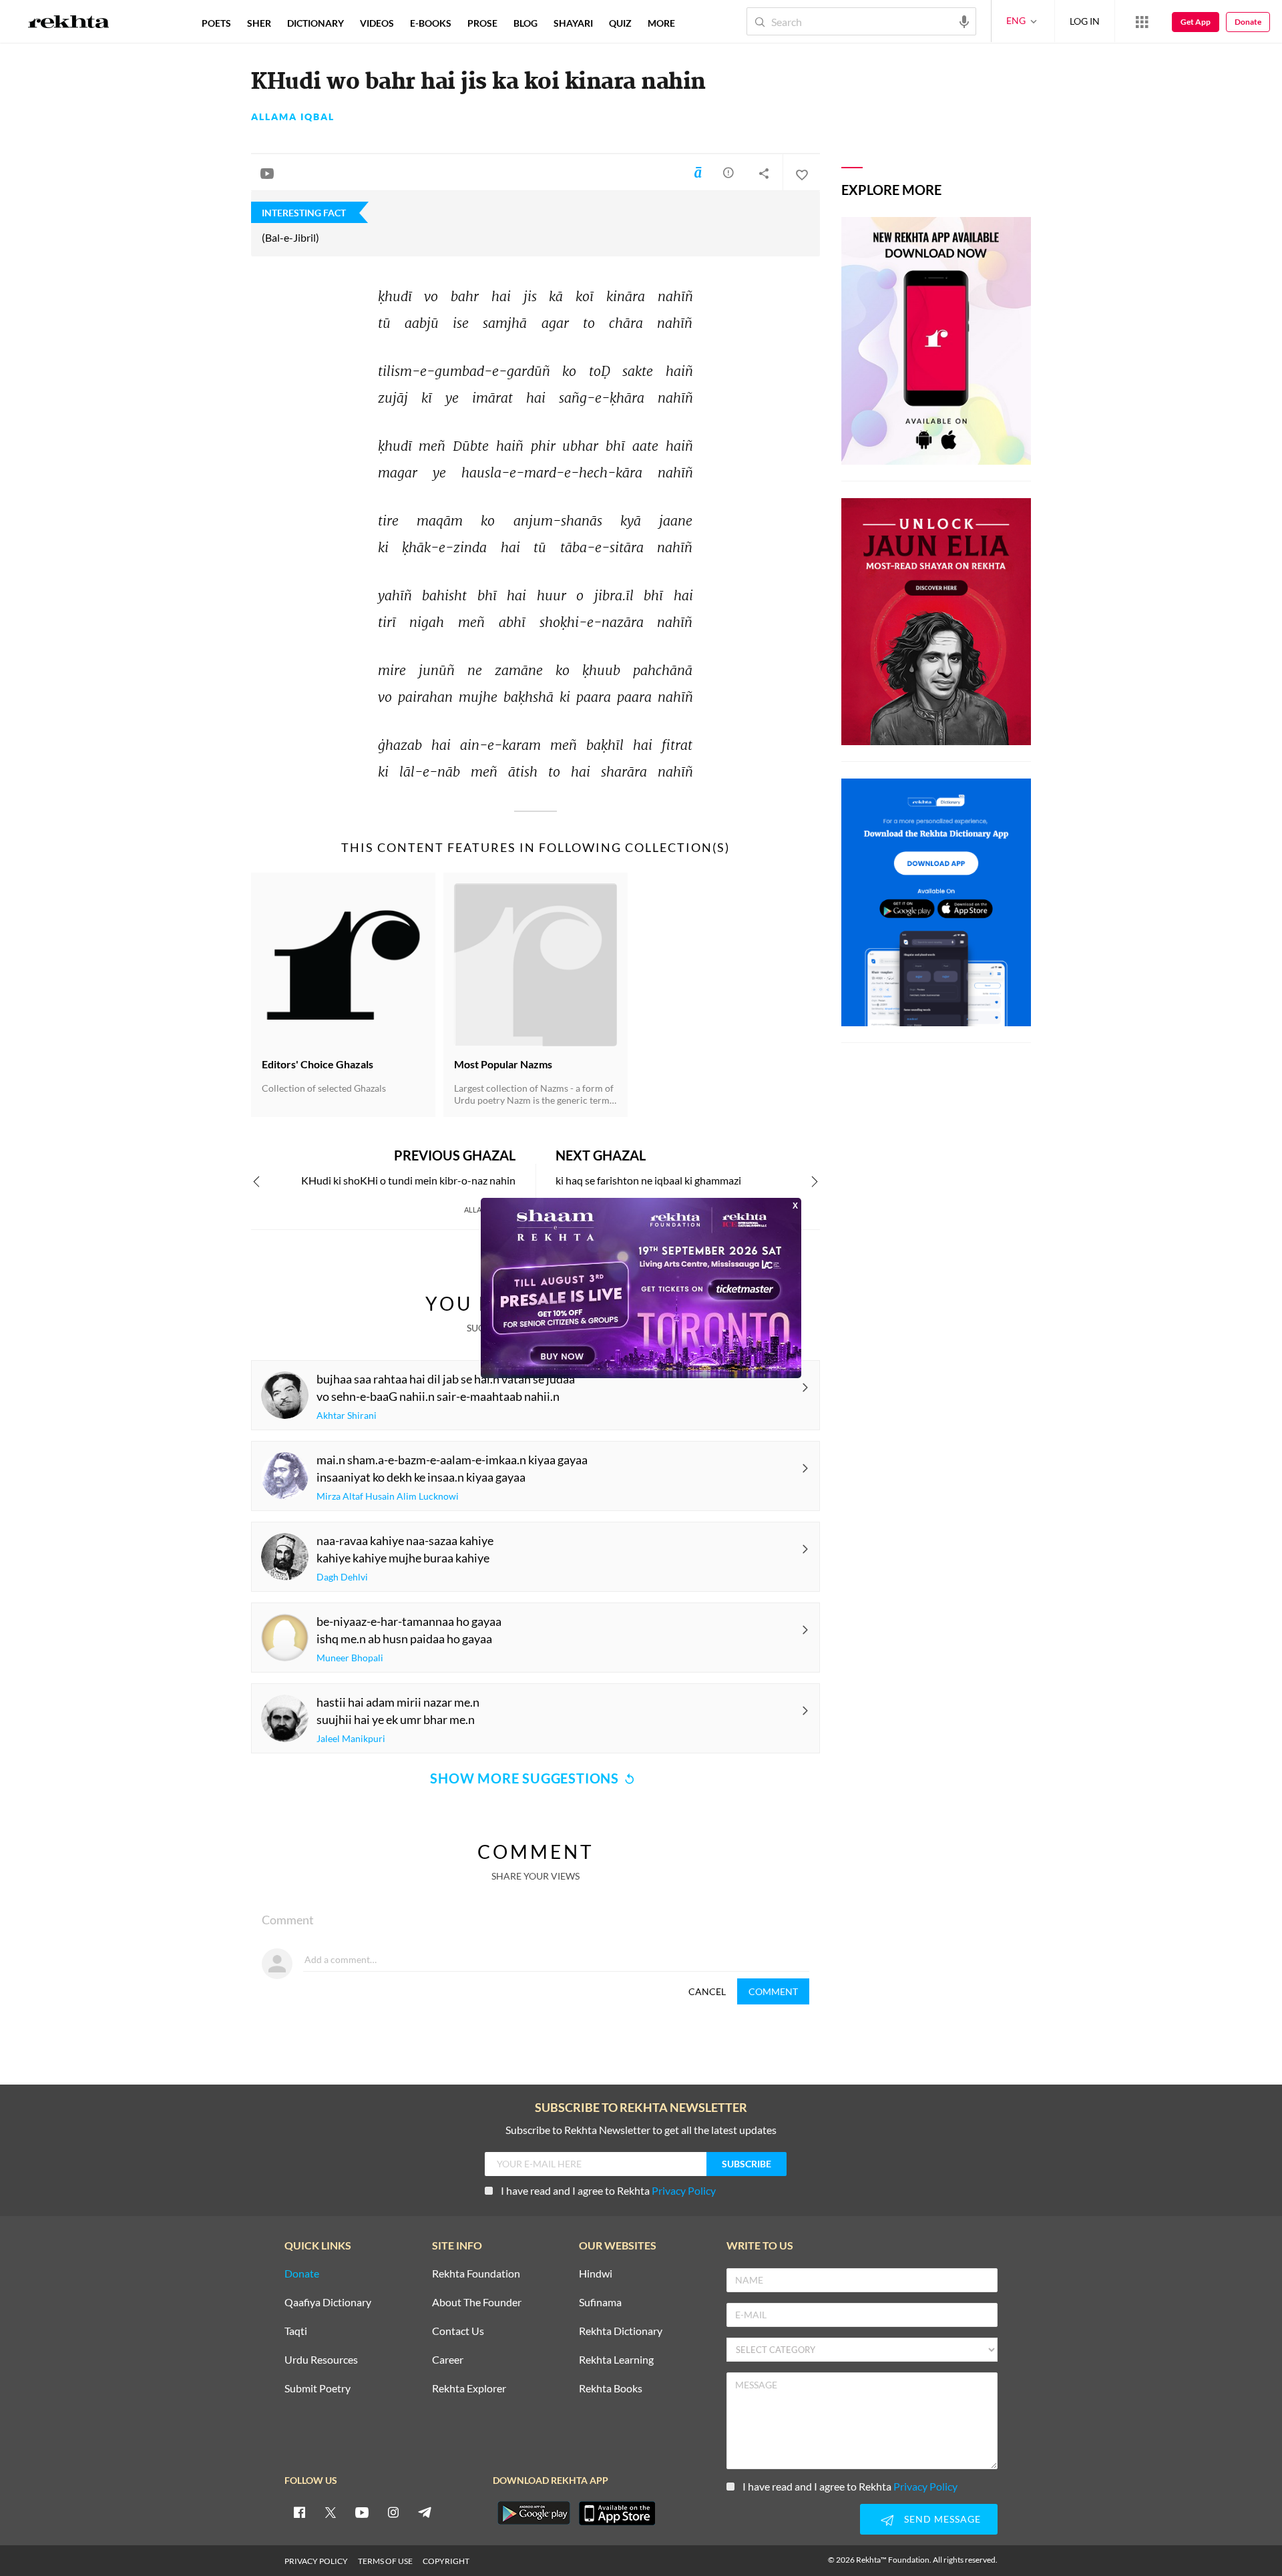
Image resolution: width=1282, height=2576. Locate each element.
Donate (1248, 22)
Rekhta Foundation (476, 2274)
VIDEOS (377, 23)
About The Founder (477, 2303)
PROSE (482, 23)
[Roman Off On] (698, 172)
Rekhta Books (611, 2389)
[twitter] (331, 2512)
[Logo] (69, 23)
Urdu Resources (321, 2360)
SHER (259, 23)
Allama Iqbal (293, 117)
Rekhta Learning (616, 2360)
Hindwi (596, 2274)
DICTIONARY (315, 23)
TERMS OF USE (385, 2561)
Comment (773, 1991)
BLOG (525, 23)
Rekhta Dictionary (621, 2331)
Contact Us (458, 2331)
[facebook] (299, 2512)
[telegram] (425, 2512)
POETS (216, 23)
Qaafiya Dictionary (328, 2303)
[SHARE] (764, 173)
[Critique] (728, 172)
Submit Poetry (317, 2389)
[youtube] (362, 2512)
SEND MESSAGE (942, 2519)
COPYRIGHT (446, 2561)
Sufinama (600, 2303)
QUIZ (620, 23)
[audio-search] (964, 21)
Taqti (296, 2331)
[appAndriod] (533, 2513)
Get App (1196, 22)
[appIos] (617, 2513)
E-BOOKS (431, 23)
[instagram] (393, 2512)
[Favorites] (801, 173)
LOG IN (1085, 21)
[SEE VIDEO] (267, 173)
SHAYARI (573, 23)
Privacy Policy (684, 2190)
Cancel (707, 1991)
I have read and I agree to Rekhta (608, 2190)
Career (448, 2360)
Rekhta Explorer (469, 2389)
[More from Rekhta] (1142, 21)
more (661, 23)
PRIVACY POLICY (316, 2561)
